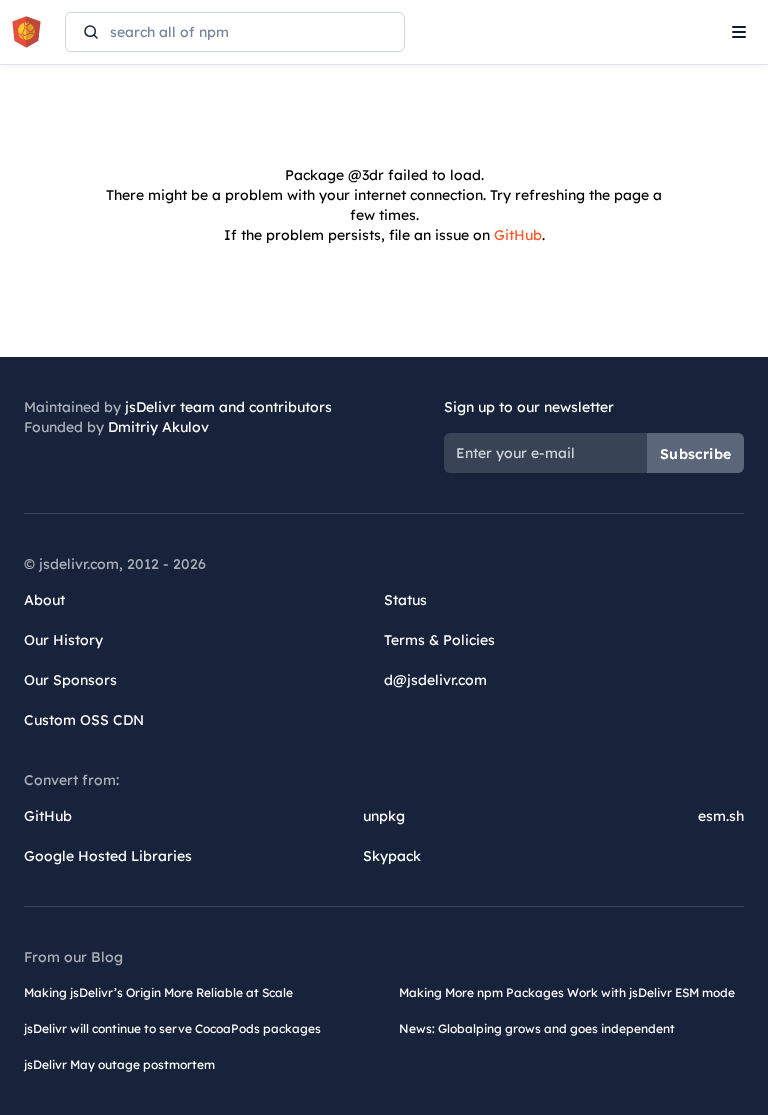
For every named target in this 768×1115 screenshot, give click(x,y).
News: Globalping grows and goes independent (537, 1028)
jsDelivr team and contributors (228, 407)
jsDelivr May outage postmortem (119, 1064)
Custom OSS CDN (84, 720)
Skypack (392, 856)
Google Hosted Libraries (108, 856)
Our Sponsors (70, 680)
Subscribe (695, 454)
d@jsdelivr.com (435, 680)
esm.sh (721, 816)
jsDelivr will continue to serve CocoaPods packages (172, 1028)
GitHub (518, 235)
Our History (63, 640)
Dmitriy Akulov (158, 427)
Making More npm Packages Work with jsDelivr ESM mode (567, 992)
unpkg (384, 816)
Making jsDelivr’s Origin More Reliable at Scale (158, 992)
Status (405, 600)
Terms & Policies (439, 640)
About (44, 600)
